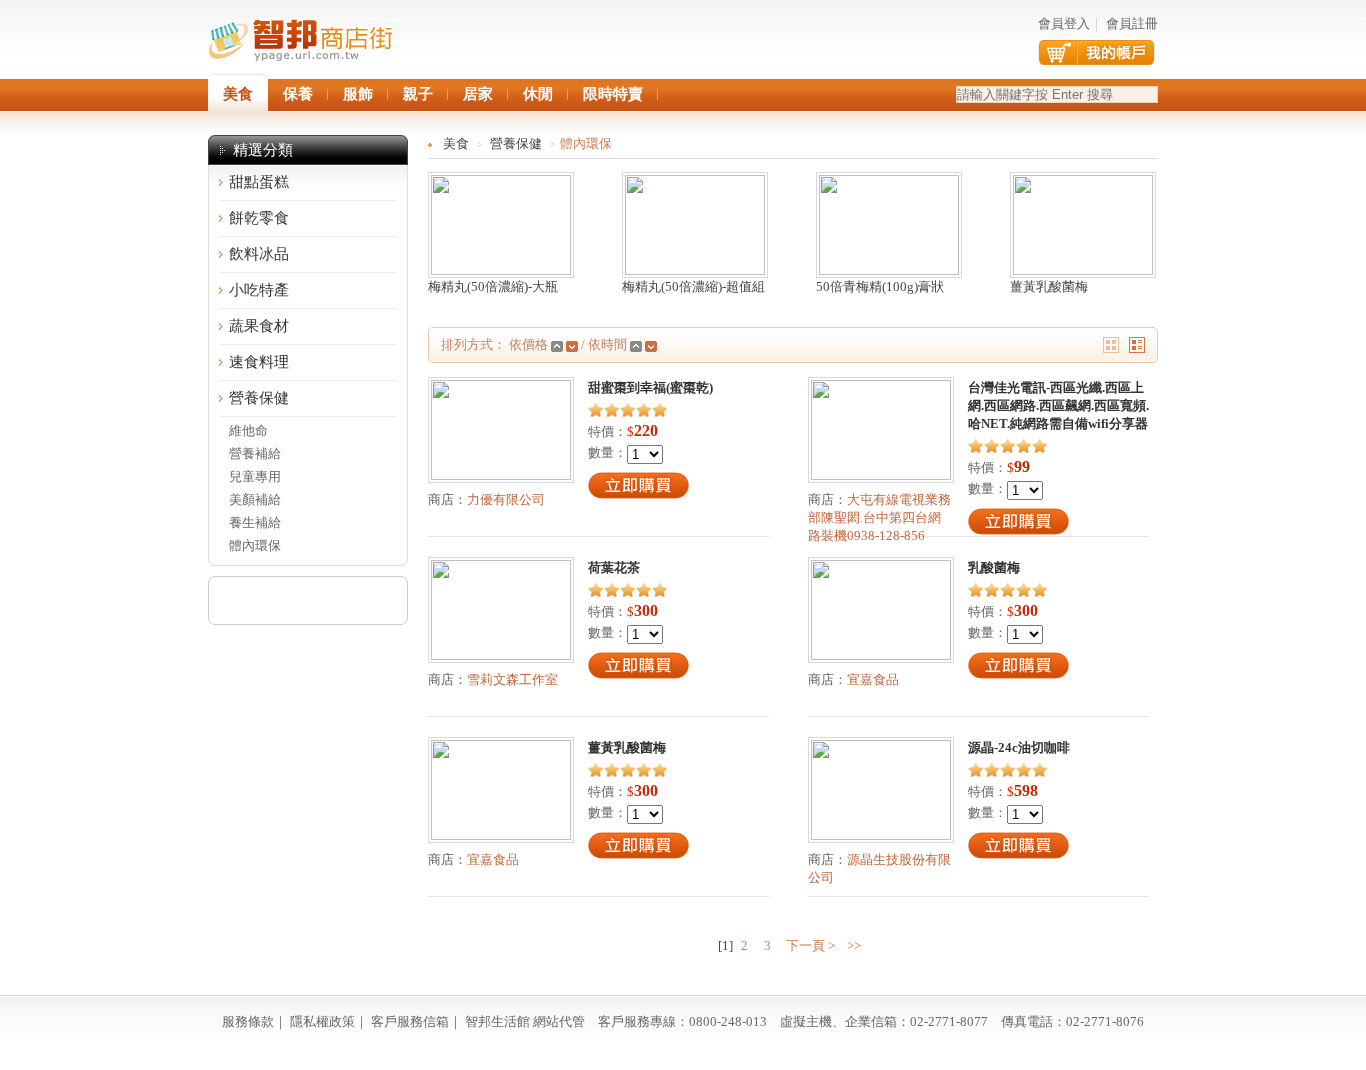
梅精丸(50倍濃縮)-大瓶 (493, 286)
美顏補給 (255, 499)
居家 (478, 94)
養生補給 (255, 522)
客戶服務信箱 (410, 1021)
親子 (418, 94)
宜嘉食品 (873, 679)
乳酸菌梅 (994, 567)
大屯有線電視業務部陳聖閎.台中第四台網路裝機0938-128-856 (879, 517)
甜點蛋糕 (259, 182)
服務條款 (248, 1021)
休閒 (538, 94)
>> (854, 945)
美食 (456, 143)
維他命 (248, 430)
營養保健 (259, 398)
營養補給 (255, 453)
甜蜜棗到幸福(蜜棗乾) (650, 387)
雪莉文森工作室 (512, 679)
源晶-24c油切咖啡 (1019, 747)
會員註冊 (1132, 23)
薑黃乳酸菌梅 (1049, 286)
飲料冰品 (259, 254)
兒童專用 (255, 476)
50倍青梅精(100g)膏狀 (880, 286)
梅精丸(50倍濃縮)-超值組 (693, 286)
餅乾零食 (259, 218)
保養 (298, 94)
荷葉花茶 (614, 567)
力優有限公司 (506, 499)
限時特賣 (613, 94)
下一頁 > (809, 945)
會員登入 (1064, 23)
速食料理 (259, 362)
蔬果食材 (259, 326)
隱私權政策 (322, 1021)
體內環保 (255, 545)
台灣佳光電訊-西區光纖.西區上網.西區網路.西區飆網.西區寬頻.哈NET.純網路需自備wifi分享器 (1058, 405)
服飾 (358, 94)
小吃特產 (259, 290)
